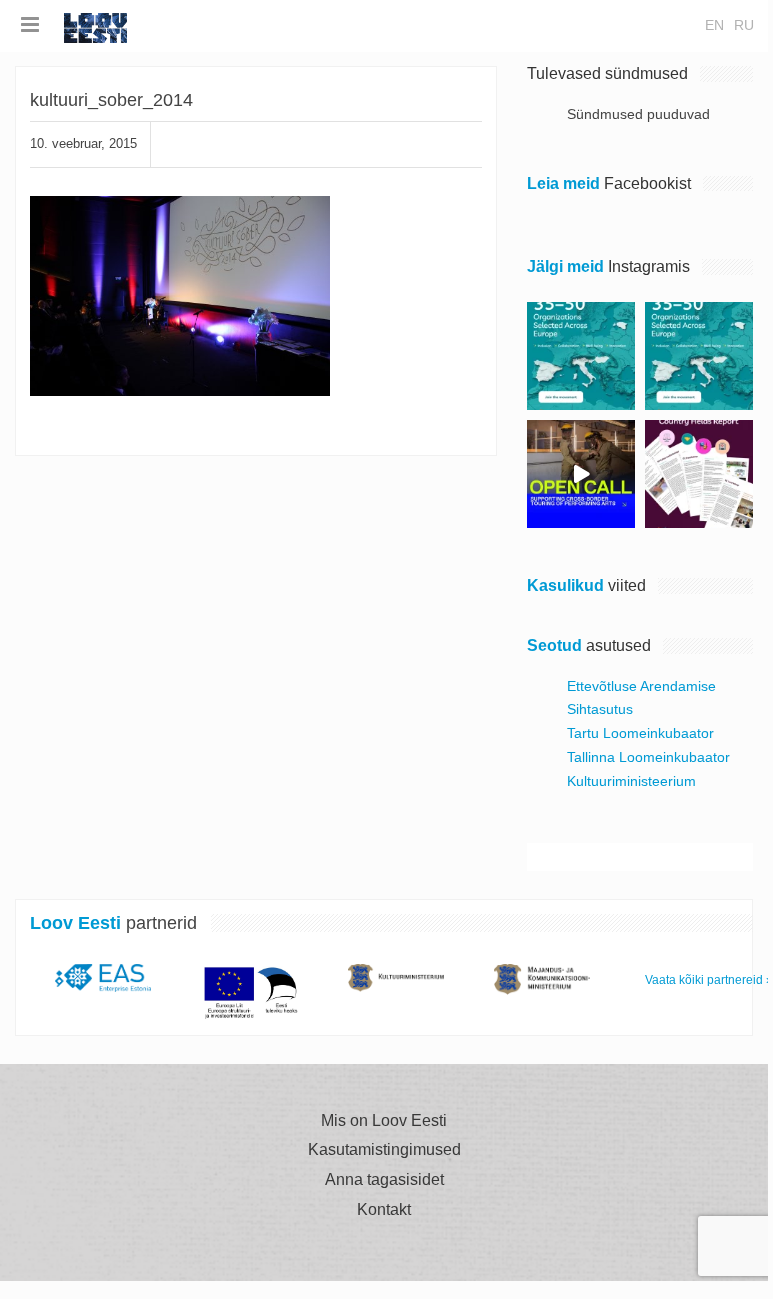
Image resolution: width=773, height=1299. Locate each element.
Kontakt (384, 1210)
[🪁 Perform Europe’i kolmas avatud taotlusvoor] (581, 474)
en (714, 25)
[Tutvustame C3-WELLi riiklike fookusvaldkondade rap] (699, 474)
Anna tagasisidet (384, 1180)
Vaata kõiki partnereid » (709, 980)
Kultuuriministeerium (631, 781)
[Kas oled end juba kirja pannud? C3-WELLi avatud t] (699, 356)
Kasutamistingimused (384, 1150)
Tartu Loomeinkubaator (640, 733)
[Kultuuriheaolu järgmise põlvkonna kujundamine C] (581, 356)
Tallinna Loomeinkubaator (648, 757)
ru (744, 25)
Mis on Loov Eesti (384, 1121)
